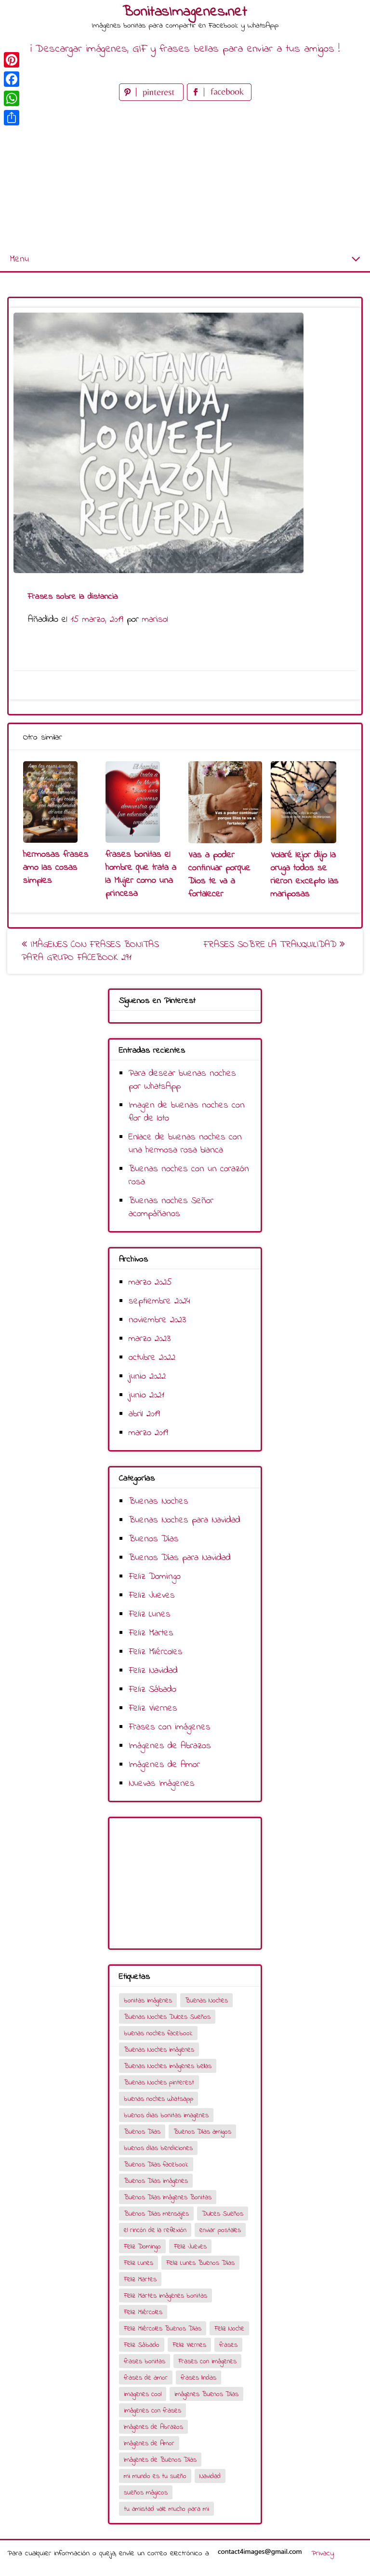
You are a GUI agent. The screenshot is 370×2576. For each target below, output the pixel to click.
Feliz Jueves (152, 1596)
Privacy (323, 2553)
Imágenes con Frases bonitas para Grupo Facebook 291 (90, 951)
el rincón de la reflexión (155, 2230)
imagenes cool (143, 2394)
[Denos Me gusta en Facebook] (219, 99)
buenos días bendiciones (158, 2148)
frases (228, 2345)
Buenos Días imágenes (156, 2181)
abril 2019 (144, 1414)
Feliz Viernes (153, 1708)
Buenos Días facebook (156, 2165)
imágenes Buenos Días (206, 2394)
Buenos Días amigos (202, 2132)
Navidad (210, 2476)
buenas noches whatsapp (159, 2099)
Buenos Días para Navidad (180, 1558)
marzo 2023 (150, 1339)
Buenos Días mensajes (156, 2214)
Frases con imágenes (170, 1727)
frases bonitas (145, 2362)
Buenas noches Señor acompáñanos (171, 1207)
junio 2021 (146, 1395)
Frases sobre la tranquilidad (271, 945)
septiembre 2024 (159, 1301)
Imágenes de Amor (164, 1765)
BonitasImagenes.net (185, 12)
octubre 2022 (152, 1358)
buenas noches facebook (158, 2034)
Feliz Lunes (150, 1614)
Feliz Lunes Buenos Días (200, 2263)
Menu (19, 259)
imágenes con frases (152, 2411)
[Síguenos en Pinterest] (153, 99)
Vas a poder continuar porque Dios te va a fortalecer (219, 875)
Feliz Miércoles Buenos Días (163, 2329)
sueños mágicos (146, 2493)
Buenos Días (154, 1539)
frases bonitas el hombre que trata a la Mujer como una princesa (141, 874)
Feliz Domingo (155, 1577)
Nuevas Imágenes (162, 1784)
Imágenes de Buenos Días (160, 2460)
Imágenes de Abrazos (170, 1746)
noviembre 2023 (157, 1320)
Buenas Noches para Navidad (185, 1520)
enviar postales (220, 2230)
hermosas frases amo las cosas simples (56, 868)
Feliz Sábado (152, 1690)
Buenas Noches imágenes (159, 2050)
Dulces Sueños (223, 2214)
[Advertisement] (185, 176)
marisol (155, 620)
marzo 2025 (150, 1282)
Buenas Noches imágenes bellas (168, 2066)
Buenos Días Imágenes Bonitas (168, 2198)
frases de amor (146, 2378)
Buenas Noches (159, 1501)
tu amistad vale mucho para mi (166, 2509)
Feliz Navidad (153, 1671)
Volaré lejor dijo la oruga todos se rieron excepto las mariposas (305, 875)
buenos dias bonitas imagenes (166, 2116)
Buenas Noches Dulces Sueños (167, 2017)
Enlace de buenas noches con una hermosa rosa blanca (185, 1144)
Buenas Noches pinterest (159, 2083)
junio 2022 (147, 1377)
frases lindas (198, 2378)
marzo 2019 (148, 1433)
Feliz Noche (229, 2329)
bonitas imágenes (148, 2001)
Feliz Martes (151, 1633)
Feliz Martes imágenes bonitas (165, 2296)
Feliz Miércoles (156, 1652)
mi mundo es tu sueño (155, 2476)
